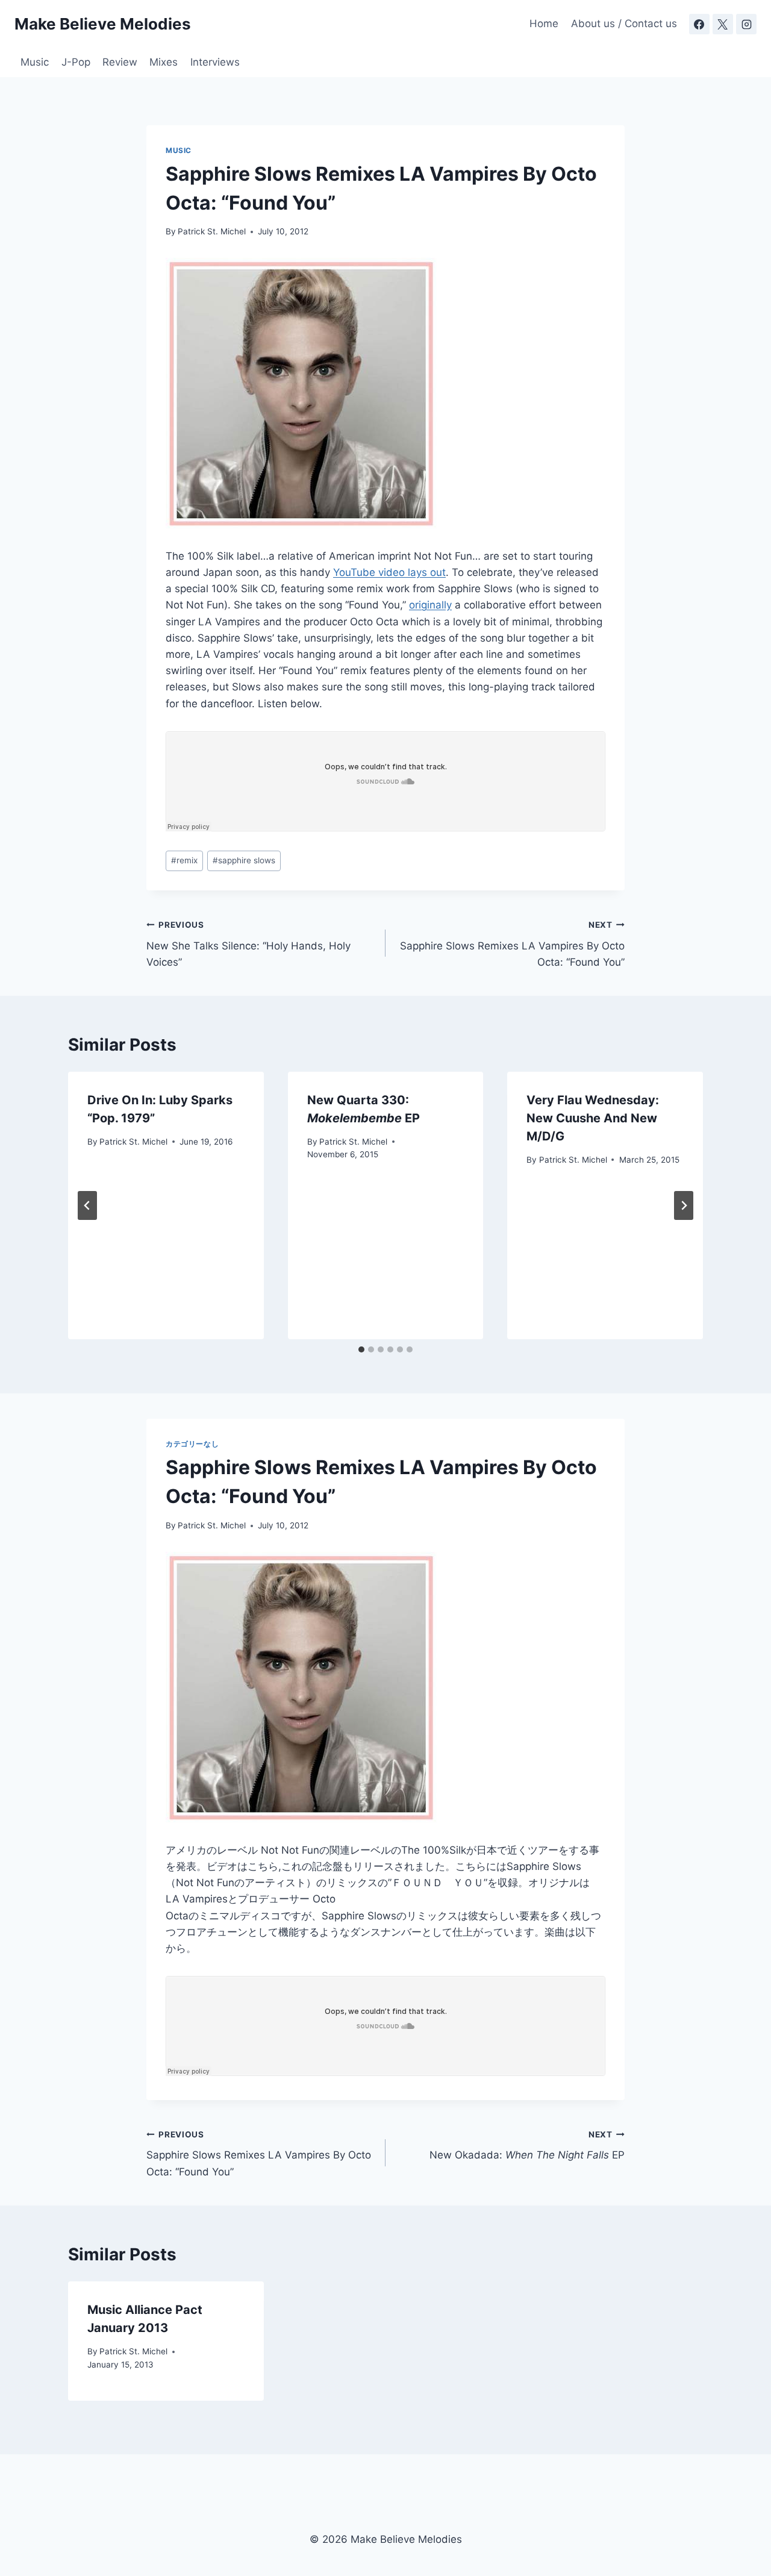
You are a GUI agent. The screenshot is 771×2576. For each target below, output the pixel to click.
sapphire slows (244, 860)
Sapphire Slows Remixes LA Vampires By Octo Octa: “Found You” (512, 944)
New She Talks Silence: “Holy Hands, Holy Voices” (248, 944)
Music (35, 62)
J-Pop (76, 62)
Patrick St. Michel (212, 231)
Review (120, 62)
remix (184, 860)
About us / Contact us (624, 23)
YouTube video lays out (389, 572)
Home (544, 23)
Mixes (164, 62)
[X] (723, 24)
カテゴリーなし (192, 1444)
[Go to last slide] (87, 1205)
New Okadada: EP (527, 2146)
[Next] (684, 1205)
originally (430, 605)
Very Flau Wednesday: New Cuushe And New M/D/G (593, 1118)
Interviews (215, 62)
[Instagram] (746, 24)
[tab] (361, 1349)
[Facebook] (699, 24)
